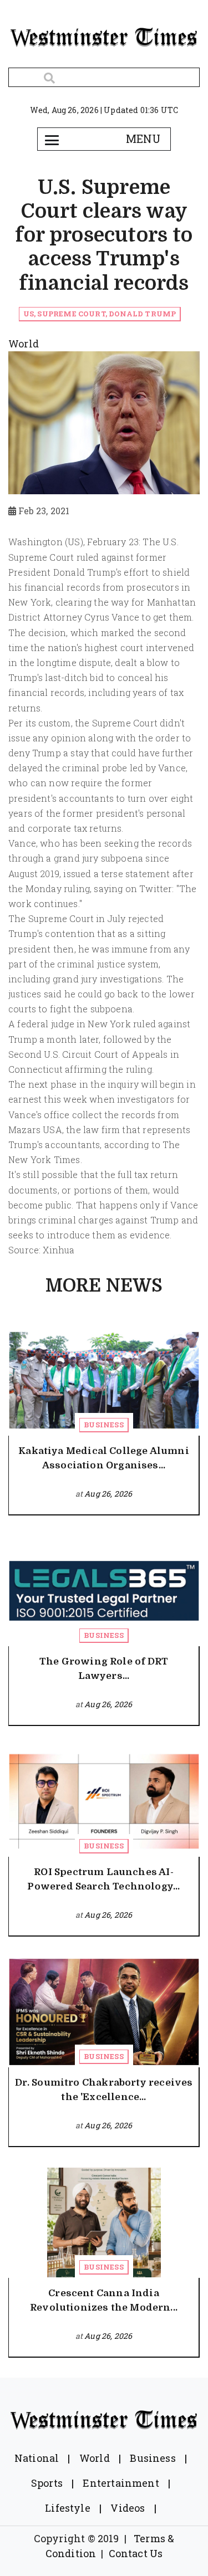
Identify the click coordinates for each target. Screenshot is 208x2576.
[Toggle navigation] (52, 139)
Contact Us (136, 2553)
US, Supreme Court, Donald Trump (100, 314)
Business (103, 1425)
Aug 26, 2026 (108, 1494)
